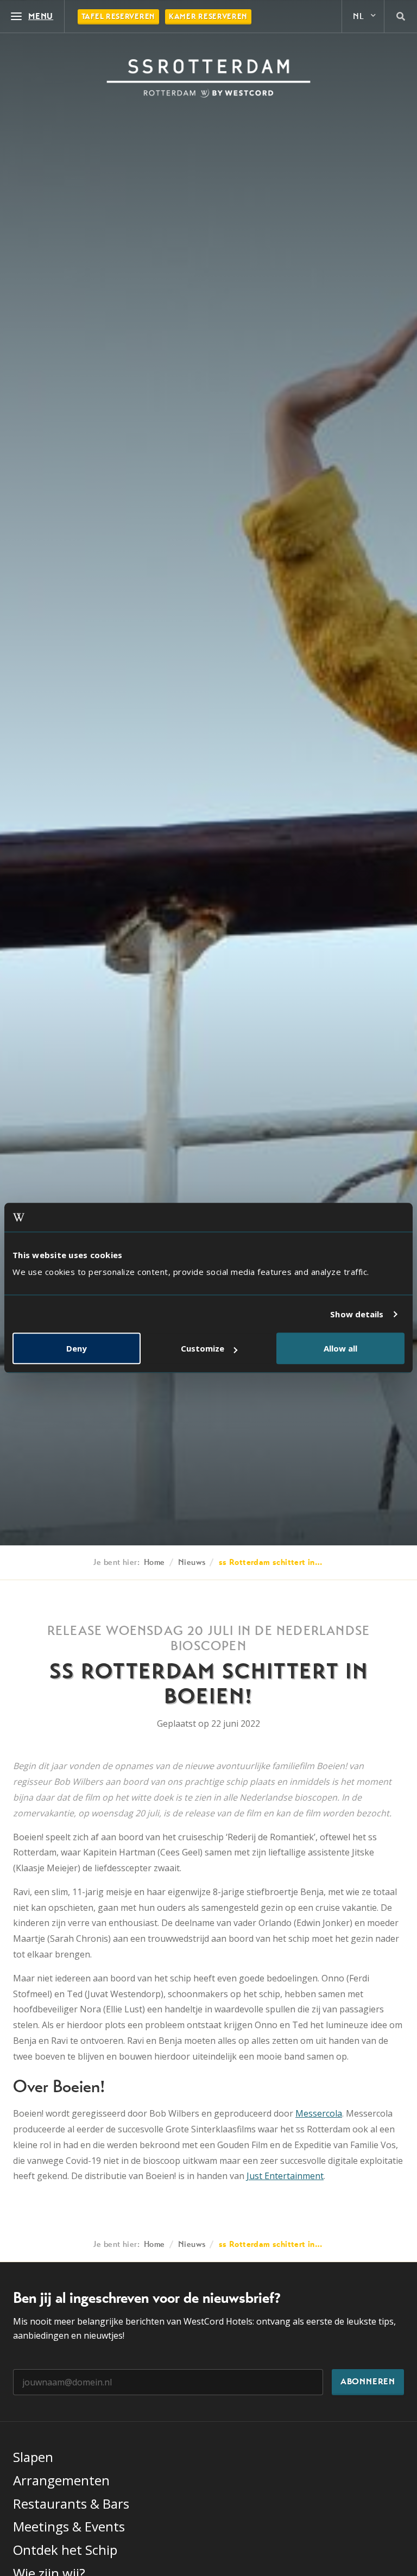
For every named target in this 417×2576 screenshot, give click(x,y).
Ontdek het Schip (65, 2550)
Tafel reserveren (118, 17)
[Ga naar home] (208, 78)
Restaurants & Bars (71, 2504)
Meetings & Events (69, 2526)
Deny (77, 1349)
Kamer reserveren (208, 17)
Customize (203, 1349)
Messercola (319, 2113)
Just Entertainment (285, 2176)
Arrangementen (61, 2480)
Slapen (33, 2457)
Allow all (340, 1349)
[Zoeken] (401, 16)
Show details (357, 1314)
